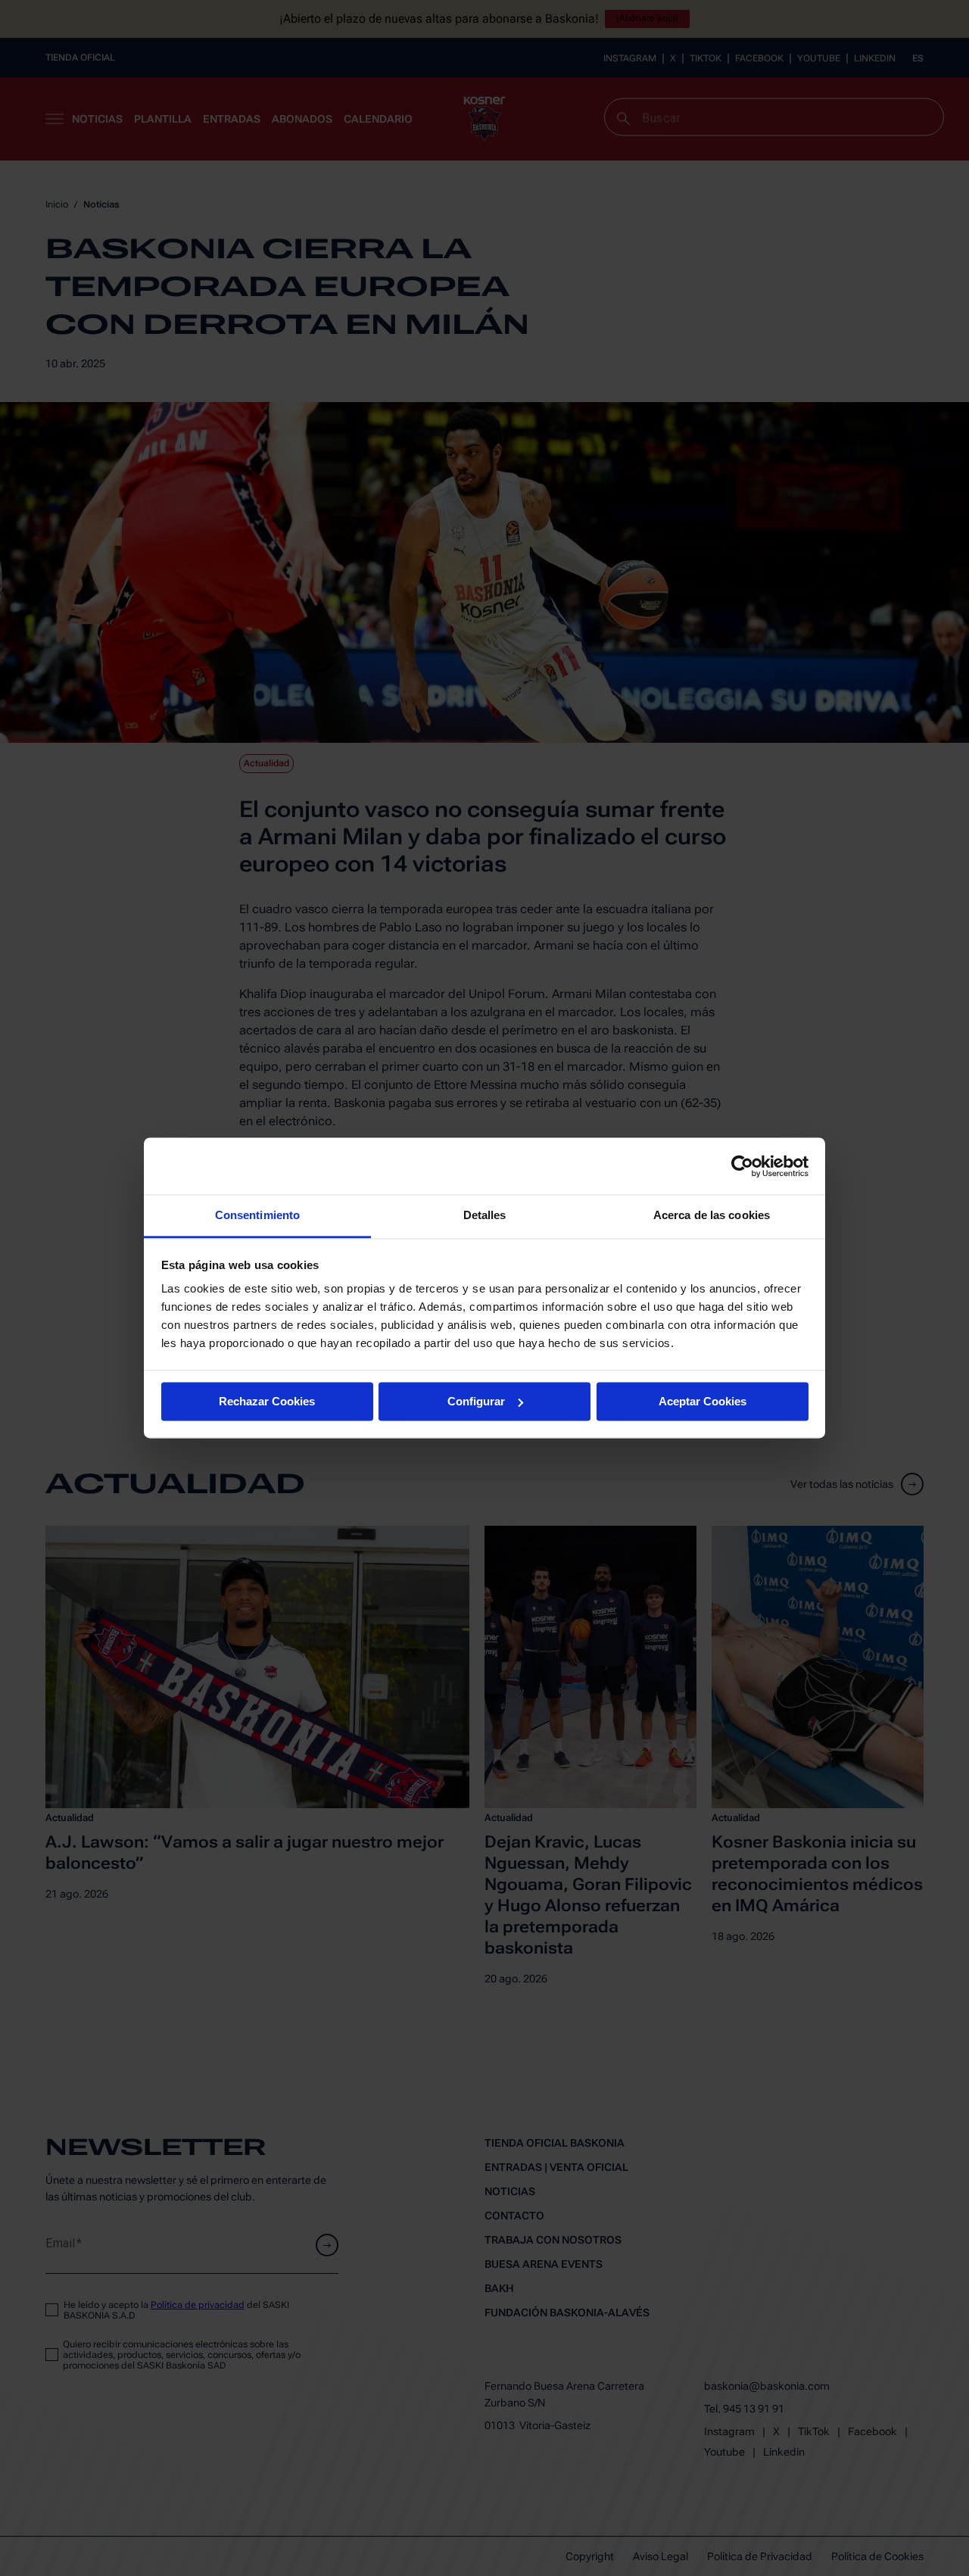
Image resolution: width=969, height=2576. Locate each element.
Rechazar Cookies (267, 1401)
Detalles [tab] (485, 1215)
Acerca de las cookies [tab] (712, 1215)
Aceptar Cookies (703, 1401)
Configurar (476, 1401)
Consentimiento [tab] (257, 1215)
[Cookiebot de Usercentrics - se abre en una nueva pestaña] (742, 1166)
